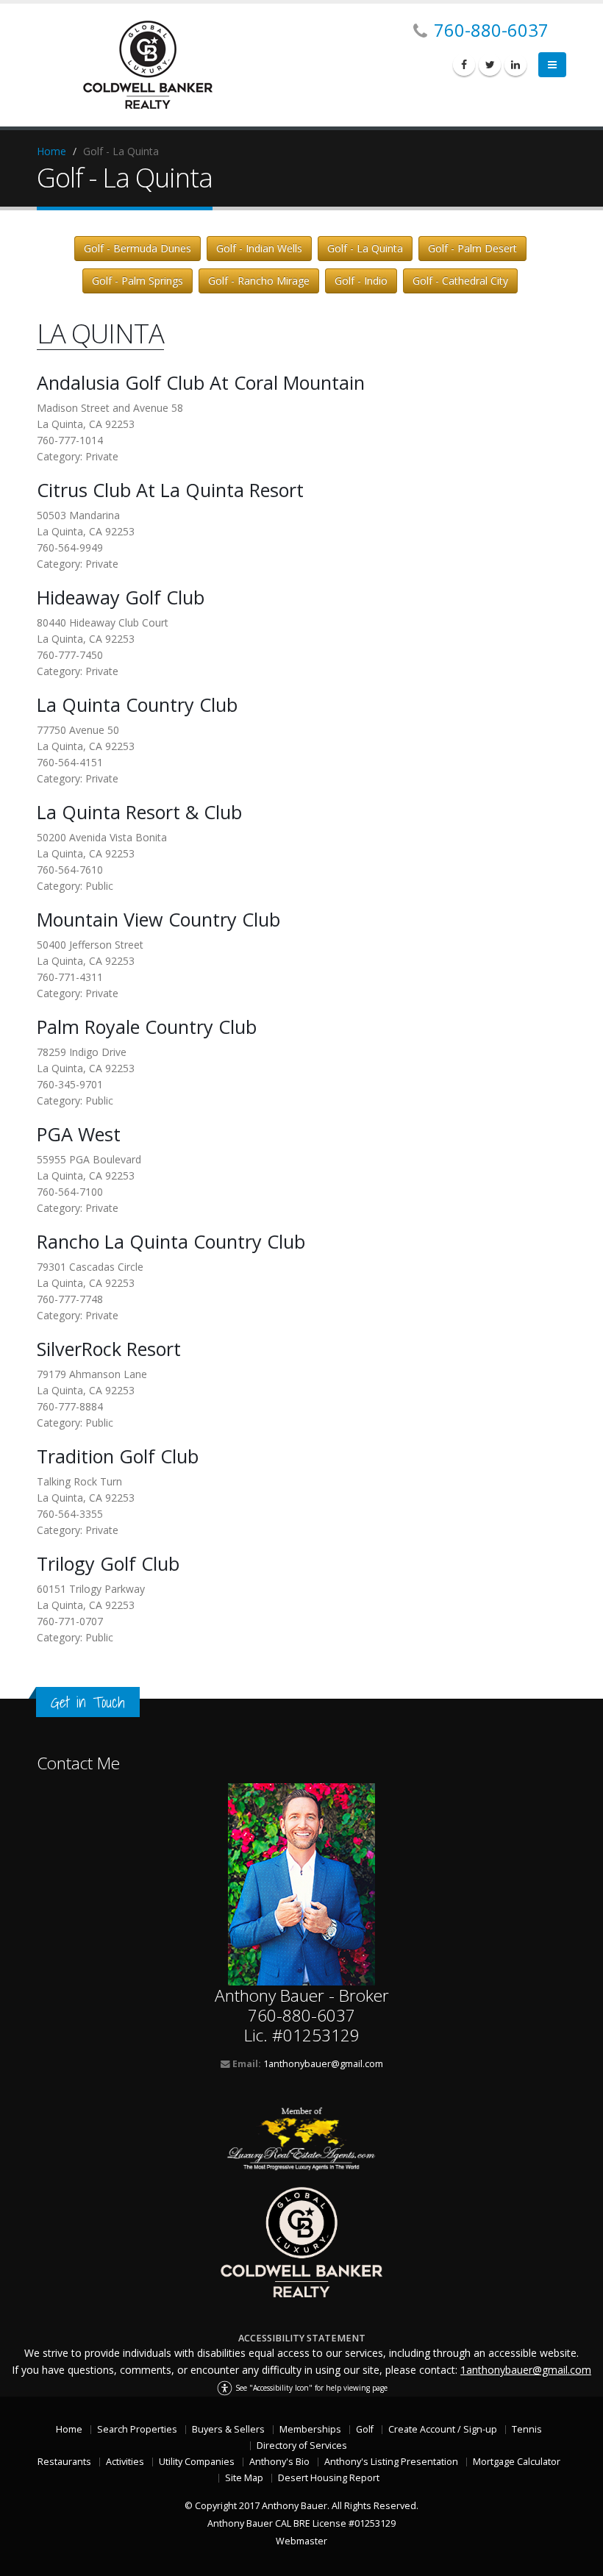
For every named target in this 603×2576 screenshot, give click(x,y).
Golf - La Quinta (365, 248)
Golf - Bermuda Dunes (138, 248)
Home (51, 151)
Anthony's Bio (279, 2462)
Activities (125, 2462)
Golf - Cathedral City (460, 281)
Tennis (527, 2429)
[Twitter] (490, 65)
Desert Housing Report (329, 2478)
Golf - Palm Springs (138, 281)
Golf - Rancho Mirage (259, 281)
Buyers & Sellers (228, 2429)
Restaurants (64, 2462)
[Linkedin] (515, 65)
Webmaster (301, 2541)
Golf (365, 2429)
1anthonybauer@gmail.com (323, 2064)
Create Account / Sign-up (443, 2429)
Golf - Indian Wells (259, 248)
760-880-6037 (491, 30)
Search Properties (137, 2429)
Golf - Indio (361, 281)
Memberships (310, 2429)
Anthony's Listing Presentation (391, 2462)
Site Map (244, 2478)
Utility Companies (197, 2462)
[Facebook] (464, 65)
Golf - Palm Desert (472, 248)
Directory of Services (302, 2445)
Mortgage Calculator (517, 2462)
